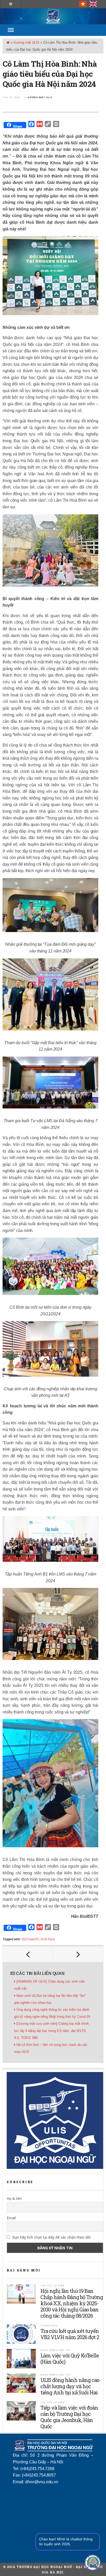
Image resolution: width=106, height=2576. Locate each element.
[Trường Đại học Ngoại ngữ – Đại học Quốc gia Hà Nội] (53, 16)
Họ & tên (14, 2198)
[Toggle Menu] (11, 30)
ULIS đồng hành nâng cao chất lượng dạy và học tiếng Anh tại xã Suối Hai (70, 2386)
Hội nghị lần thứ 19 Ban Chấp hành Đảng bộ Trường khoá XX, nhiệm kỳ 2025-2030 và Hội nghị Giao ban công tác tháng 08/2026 (72, 2303)
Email (11, 2218)
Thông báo (49, 2326)
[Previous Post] (28, 1954)
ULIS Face (48, 1939)
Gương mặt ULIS (26, 42)
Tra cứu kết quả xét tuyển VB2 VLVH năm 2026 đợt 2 (70, 2334)
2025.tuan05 (30, 1939)
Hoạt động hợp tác (56, 2350)
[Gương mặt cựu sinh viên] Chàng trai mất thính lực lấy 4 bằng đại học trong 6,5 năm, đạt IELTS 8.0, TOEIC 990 (51, 2031)
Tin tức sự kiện (52, 2286)
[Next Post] (78, 1954)
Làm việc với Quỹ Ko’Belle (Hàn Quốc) (70, 2358)
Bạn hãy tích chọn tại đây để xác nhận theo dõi (51, 2237)
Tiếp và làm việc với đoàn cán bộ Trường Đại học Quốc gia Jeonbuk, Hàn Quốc (69, 2417)
